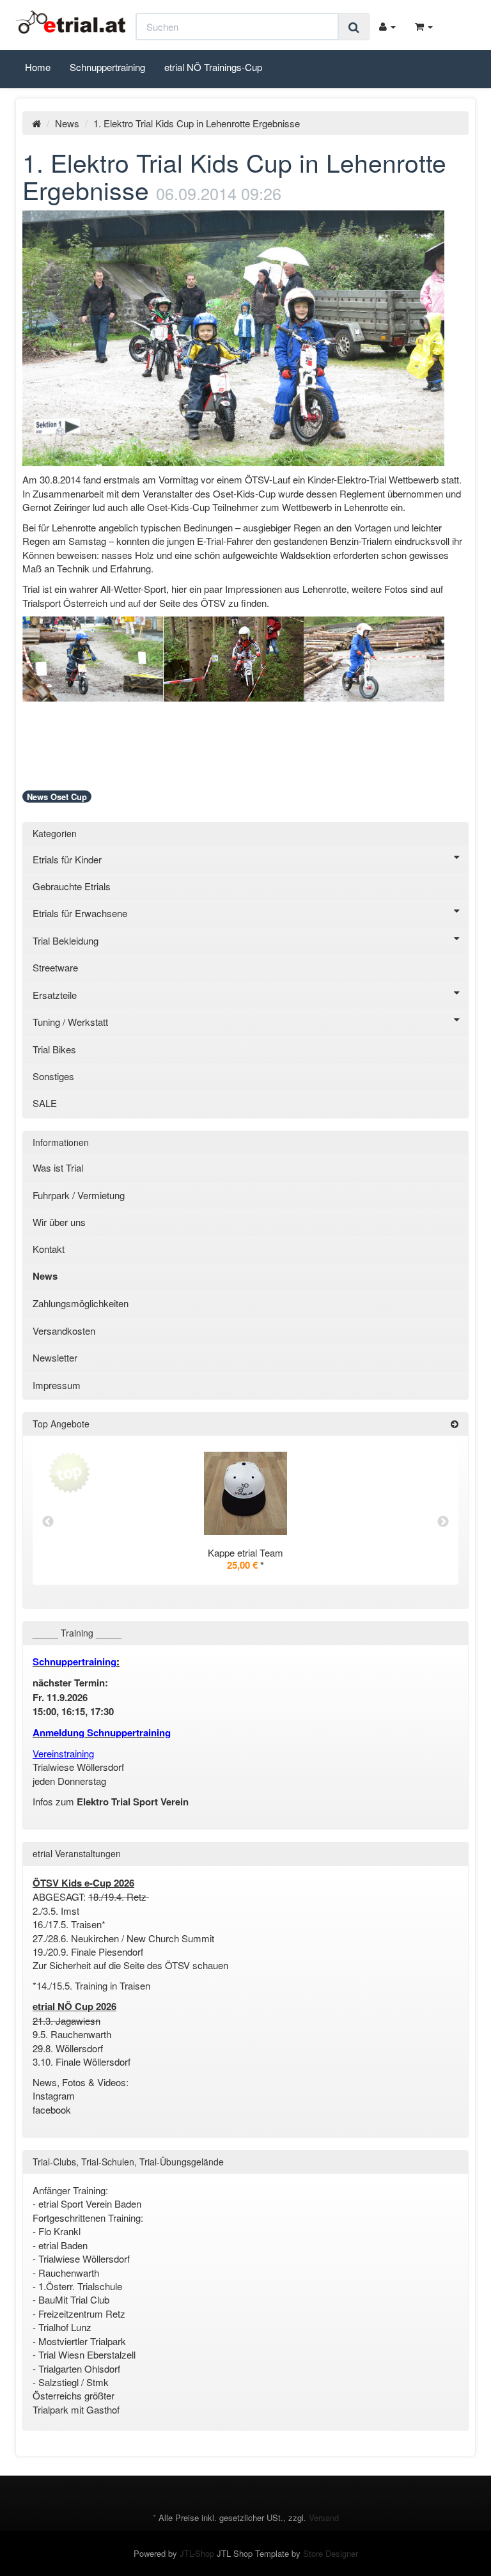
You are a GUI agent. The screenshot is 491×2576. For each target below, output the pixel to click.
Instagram (54, 2095)
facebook (53, 2109)
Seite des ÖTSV (157, 1965)
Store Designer (331, 2553)
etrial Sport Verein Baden (90, 2203)
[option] (245, 1521)
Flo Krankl (59, 2231)
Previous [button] (48, 1522)
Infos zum (111, 1801)
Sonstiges (53, 1076)
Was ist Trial (58, 1167)
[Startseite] (36, 123)
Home (38, 67)
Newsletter (55, 1357)
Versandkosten (64, 1331)
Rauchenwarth (69, 2273)
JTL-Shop (197, 2553)
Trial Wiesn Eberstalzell (87, 2354)
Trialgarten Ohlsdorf (79, 2368)
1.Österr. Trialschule (80, 2286)
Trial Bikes (54, 1049)
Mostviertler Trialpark (82, 2341)
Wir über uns (59, 1222)
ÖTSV (214, 603)
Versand (324, 2517)
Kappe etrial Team (245, 1552)
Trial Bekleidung (66, 940)
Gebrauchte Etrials (72, 886)
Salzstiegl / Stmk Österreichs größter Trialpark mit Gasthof (76, 2396)
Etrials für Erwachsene (80, 913)
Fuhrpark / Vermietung (79, 1195)
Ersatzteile (55, 995)
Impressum (57, 1385)
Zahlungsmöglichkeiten (81, 1303)
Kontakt (49, 1249)
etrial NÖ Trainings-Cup (213, 67)
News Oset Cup (57, 797)
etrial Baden (63, 2245)
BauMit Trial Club (74, 2299)
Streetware (55, 967)
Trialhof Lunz (65, 2327)
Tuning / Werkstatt (70, 1022)
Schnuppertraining (107, 67)
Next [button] (443, 1522)
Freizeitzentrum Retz (83, 2313)
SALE (45, 1103)
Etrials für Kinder (67, 859)
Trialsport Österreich (66, 603)
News (67, 123)
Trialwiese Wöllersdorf (84, 2258)
